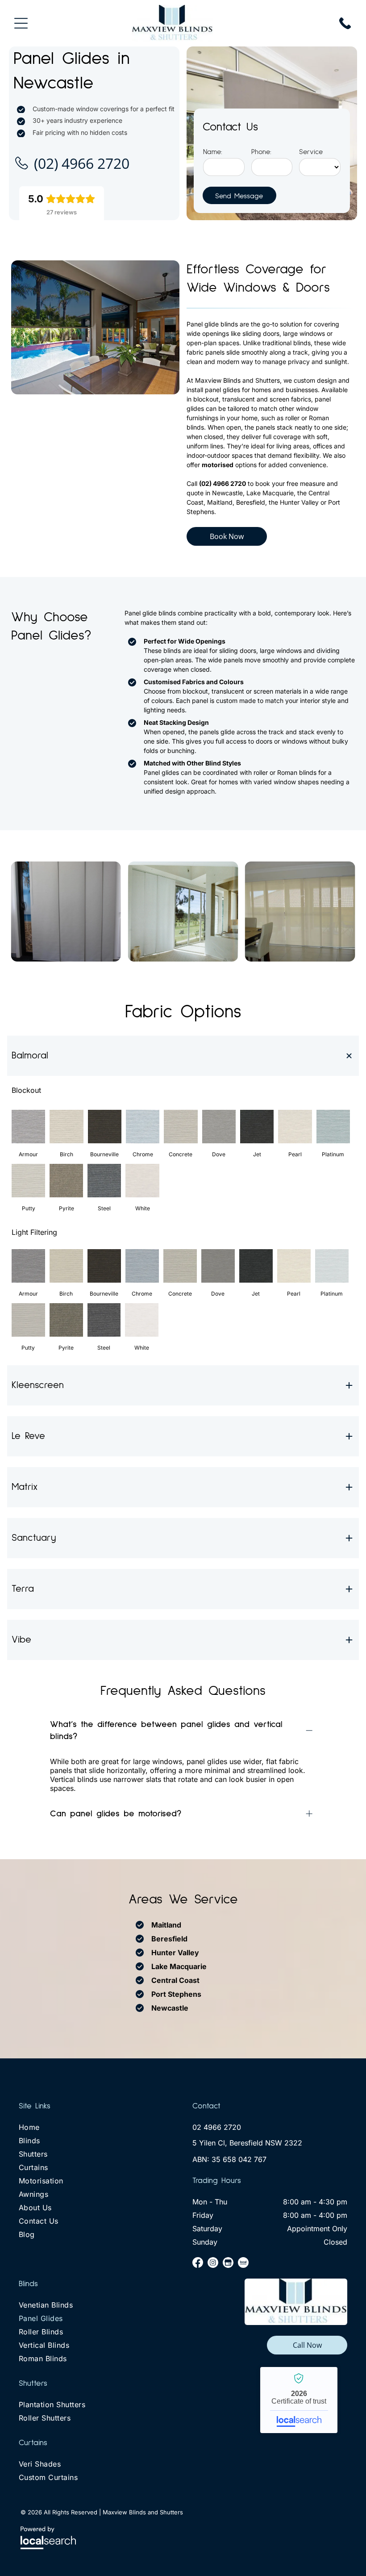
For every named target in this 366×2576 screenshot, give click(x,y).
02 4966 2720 (217, 2127)
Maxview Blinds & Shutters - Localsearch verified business (299, 2400)
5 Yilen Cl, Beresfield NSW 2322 (247, 2143)
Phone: (261, 152)
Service (311, 152)
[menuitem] (96, 2129)
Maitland (166, 1925)
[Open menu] (21, 23)
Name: (213, 152)
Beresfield (169, 1939)
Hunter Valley (175, 1953)
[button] (183, 1056)
